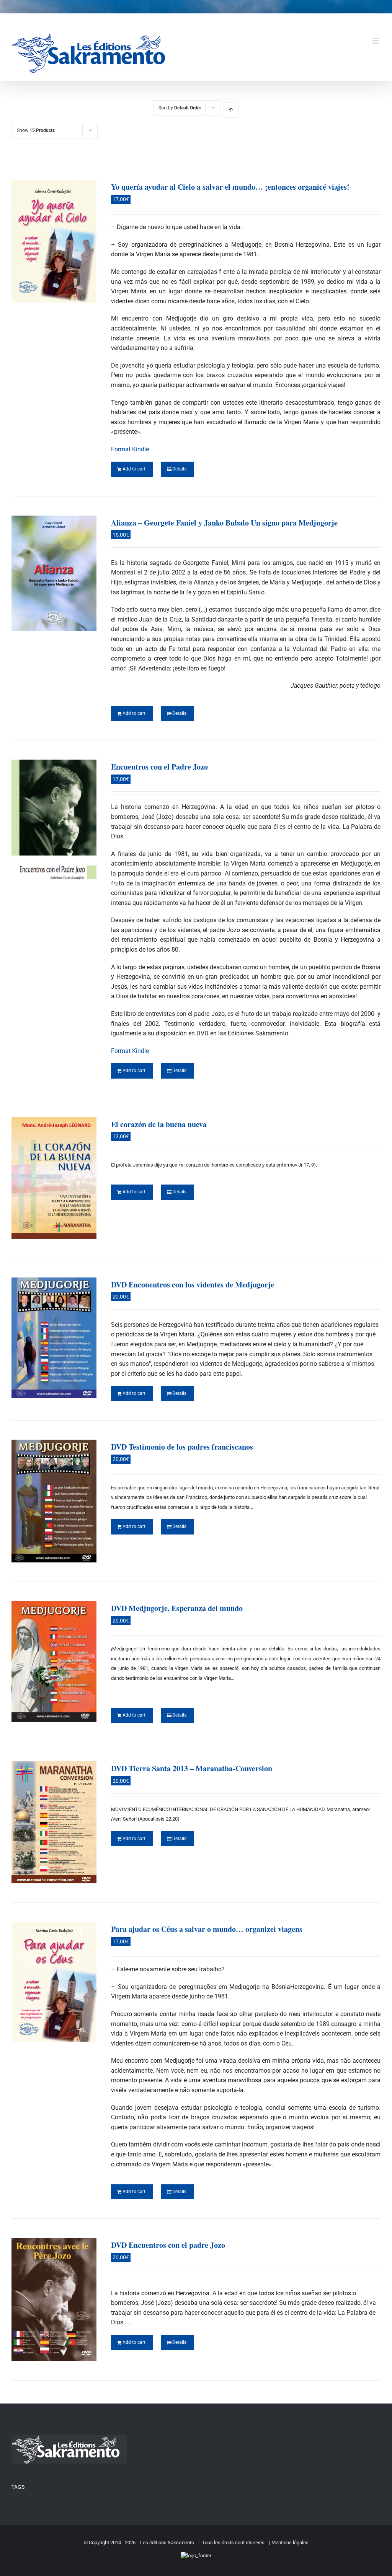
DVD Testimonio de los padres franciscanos (182, 1447)
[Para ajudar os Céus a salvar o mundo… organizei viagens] (54, 1982)
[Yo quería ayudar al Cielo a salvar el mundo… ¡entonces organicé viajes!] (54, 241)
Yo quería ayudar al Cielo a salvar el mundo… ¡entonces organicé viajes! (230, 187)
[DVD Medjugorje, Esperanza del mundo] (54, 1661)
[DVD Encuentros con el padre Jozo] (54, 2299)
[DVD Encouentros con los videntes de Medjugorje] (54, 1338)
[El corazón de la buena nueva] (54, 1178)
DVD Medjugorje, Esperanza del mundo (177, 1608)
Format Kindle (130, 449)
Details (179, 469)
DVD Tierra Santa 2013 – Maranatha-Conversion (192, 1768)
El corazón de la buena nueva (159, 1124)
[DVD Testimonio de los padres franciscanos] (54, 1501)
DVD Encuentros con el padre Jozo (168, 2245)
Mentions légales (290, 2543)
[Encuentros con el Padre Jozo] (54, 827)
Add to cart (134, 469)
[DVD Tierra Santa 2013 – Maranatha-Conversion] (54, 1822)
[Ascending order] (231, 110)
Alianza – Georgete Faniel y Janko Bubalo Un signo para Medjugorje (224, 523)
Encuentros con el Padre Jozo (159, 767)
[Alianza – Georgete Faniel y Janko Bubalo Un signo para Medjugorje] (54, 573)
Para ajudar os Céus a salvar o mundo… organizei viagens (207, 1929)
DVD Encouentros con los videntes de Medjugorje (193, 1285)
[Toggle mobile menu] (376, 41)
